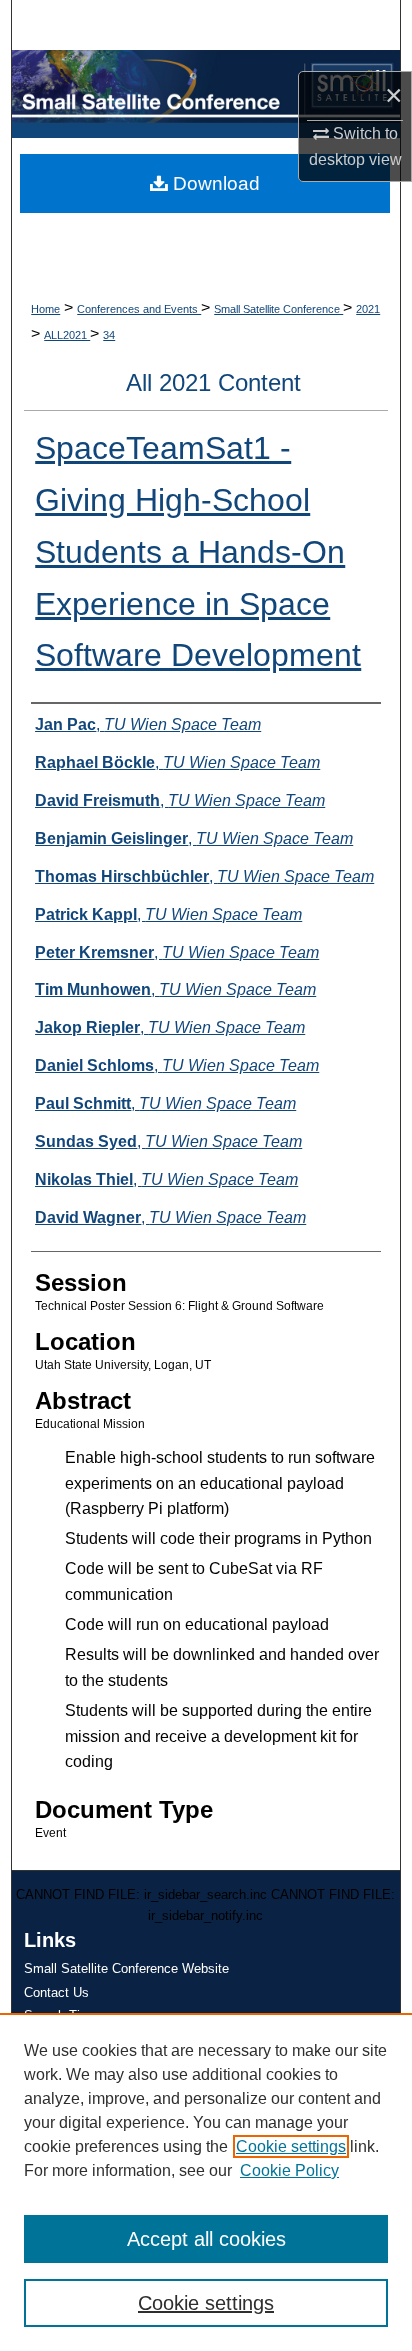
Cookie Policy (289, 2170)
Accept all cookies (206, 2239)
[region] (206, 2182)
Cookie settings (291, 2146)
